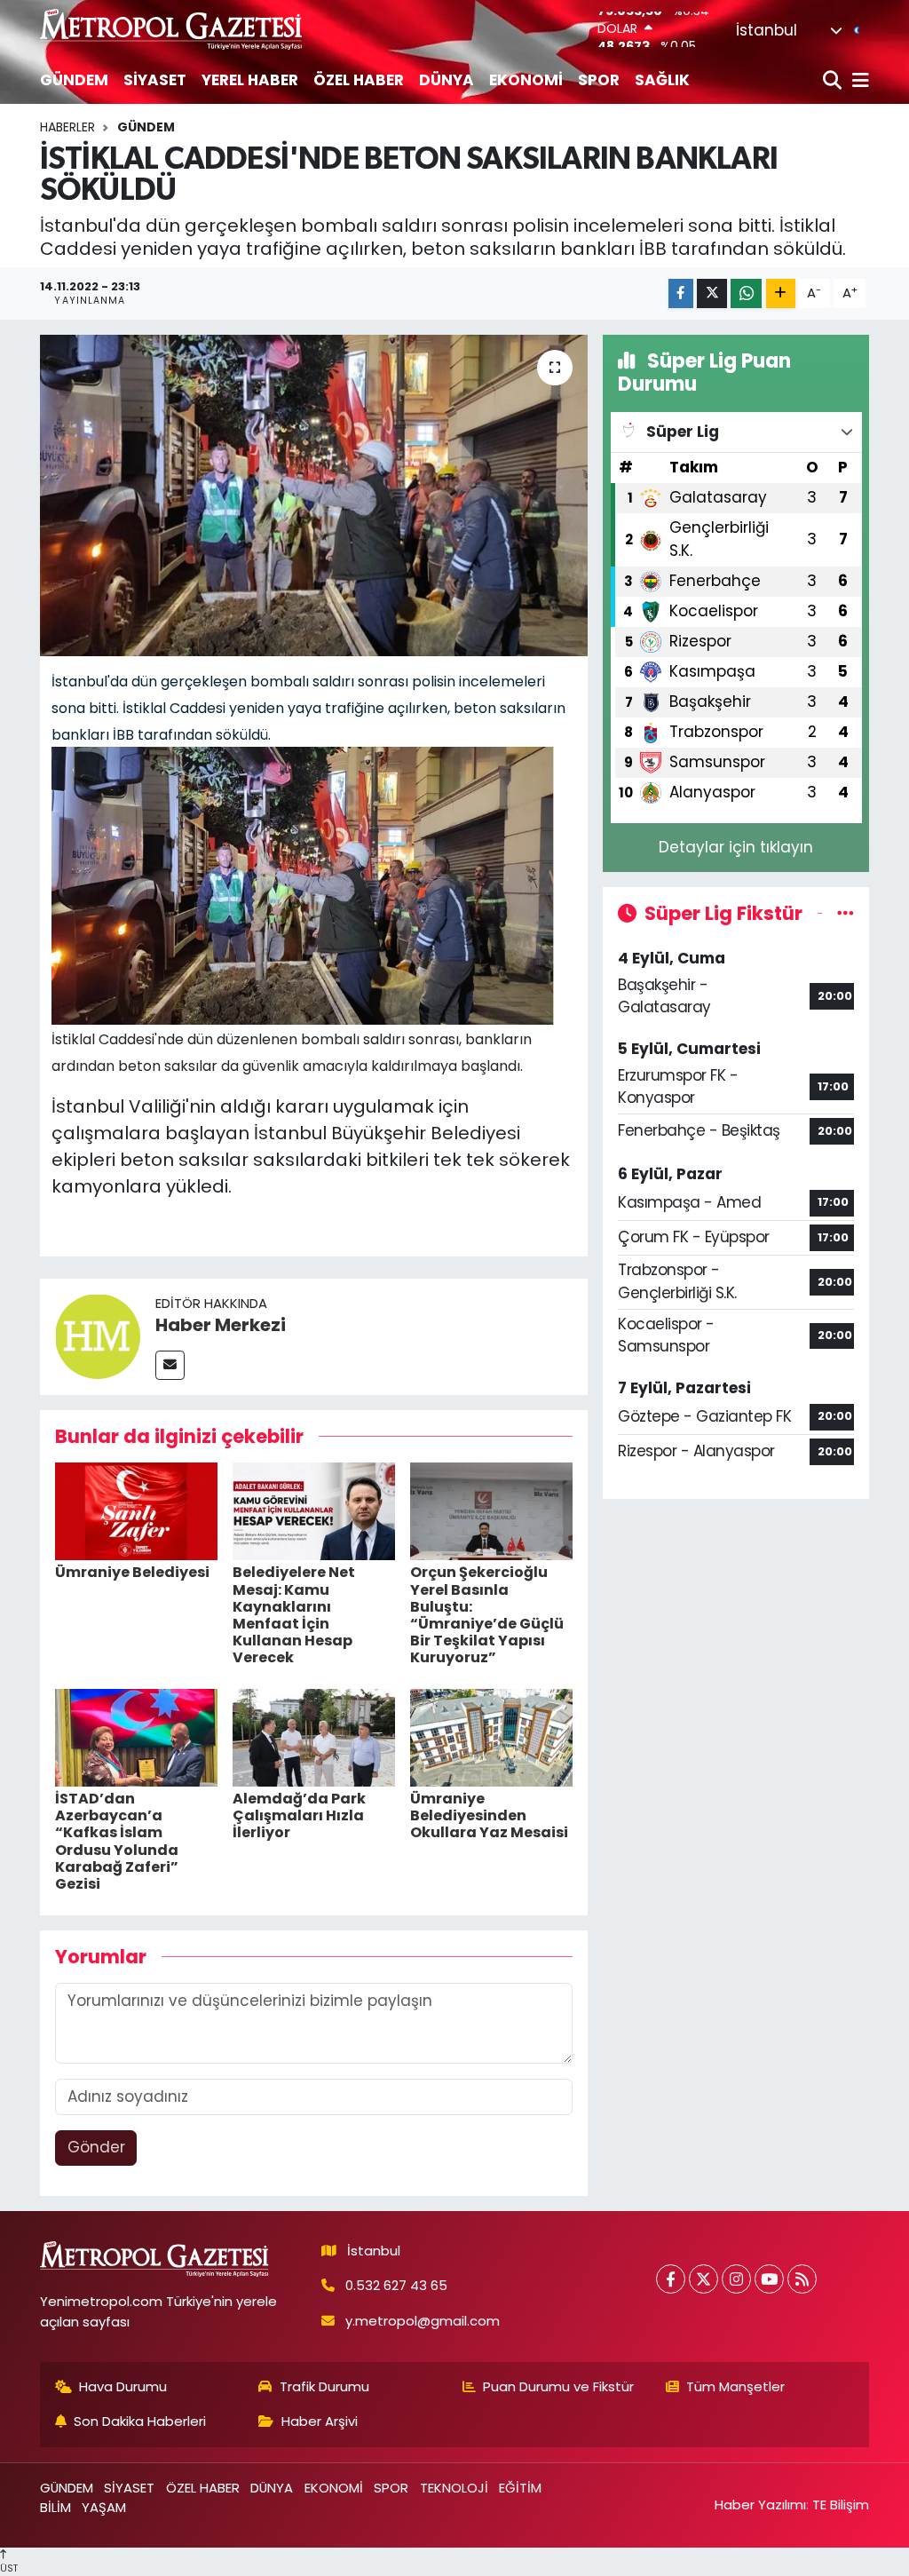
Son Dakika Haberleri (140, 2421)
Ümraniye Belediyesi (132, 1572)
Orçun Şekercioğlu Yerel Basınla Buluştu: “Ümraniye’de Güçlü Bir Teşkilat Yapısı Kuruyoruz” (487, 1615)
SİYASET (155, 80)
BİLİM (55, 2507)
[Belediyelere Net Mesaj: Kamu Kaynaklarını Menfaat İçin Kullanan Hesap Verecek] (314, 1510)
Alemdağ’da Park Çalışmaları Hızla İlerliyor (299, 1815)
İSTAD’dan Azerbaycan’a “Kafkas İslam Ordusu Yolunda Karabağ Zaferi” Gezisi (117, 1841)
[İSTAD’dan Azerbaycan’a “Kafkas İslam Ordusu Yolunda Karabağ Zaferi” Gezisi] (136, 1737)
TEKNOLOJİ (454, 2488)
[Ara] (834, 81)
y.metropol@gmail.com (423, 2321)
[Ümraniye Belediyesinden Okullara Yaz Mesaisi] (491, 1737)
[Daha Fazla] (781, 293)
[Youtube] (769, 2279)
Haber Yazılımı (760, 2505)
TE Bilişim (841, 2505)
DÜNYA (447, 80)
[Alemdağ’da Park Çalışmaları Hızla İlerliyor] (314, 1737)
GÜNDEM (74, 80)
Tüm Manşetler (735, 2386)
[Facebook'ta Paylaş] (681, 293)
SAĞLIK (662, 80)
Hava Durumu (123, 2386)
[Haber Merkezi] (98, 1336)
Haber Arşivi (320, 2421)
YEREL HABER (250, 80)
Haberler (67, 127)
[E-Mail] (170, 1365)
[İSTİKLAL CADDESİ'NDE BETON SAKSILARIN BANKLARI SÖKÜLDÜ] (314, 495)
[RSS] (802, 2279)
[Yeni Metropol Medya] (172, 29)
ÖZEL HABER (359, 80)
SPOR (599, 80)
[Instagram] (736, 2279)
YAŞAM (104, 2507)
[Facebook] (671, 2279)
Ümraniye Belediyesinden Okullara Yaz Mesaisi (489, 1815)
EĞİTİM (520, 2488)
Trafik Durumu (324, 2386)
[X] (703, 2279)
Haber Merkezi (221, 1325)
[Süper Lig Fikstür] (846, 913)
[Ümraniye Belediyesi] (136, 1510)
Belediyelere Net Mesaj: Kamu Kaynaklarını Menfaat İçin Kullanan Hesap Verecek (294, 1615)
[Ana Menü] (858, 81)
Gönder (96, 2147)
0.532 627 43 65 (396, 2285)
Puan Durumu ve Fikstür (558, 2386)
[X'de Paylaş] (712, 293)
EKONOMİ (526, 80)
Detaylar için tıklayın (736, 847)
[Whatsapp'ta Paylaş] (746, 293)
